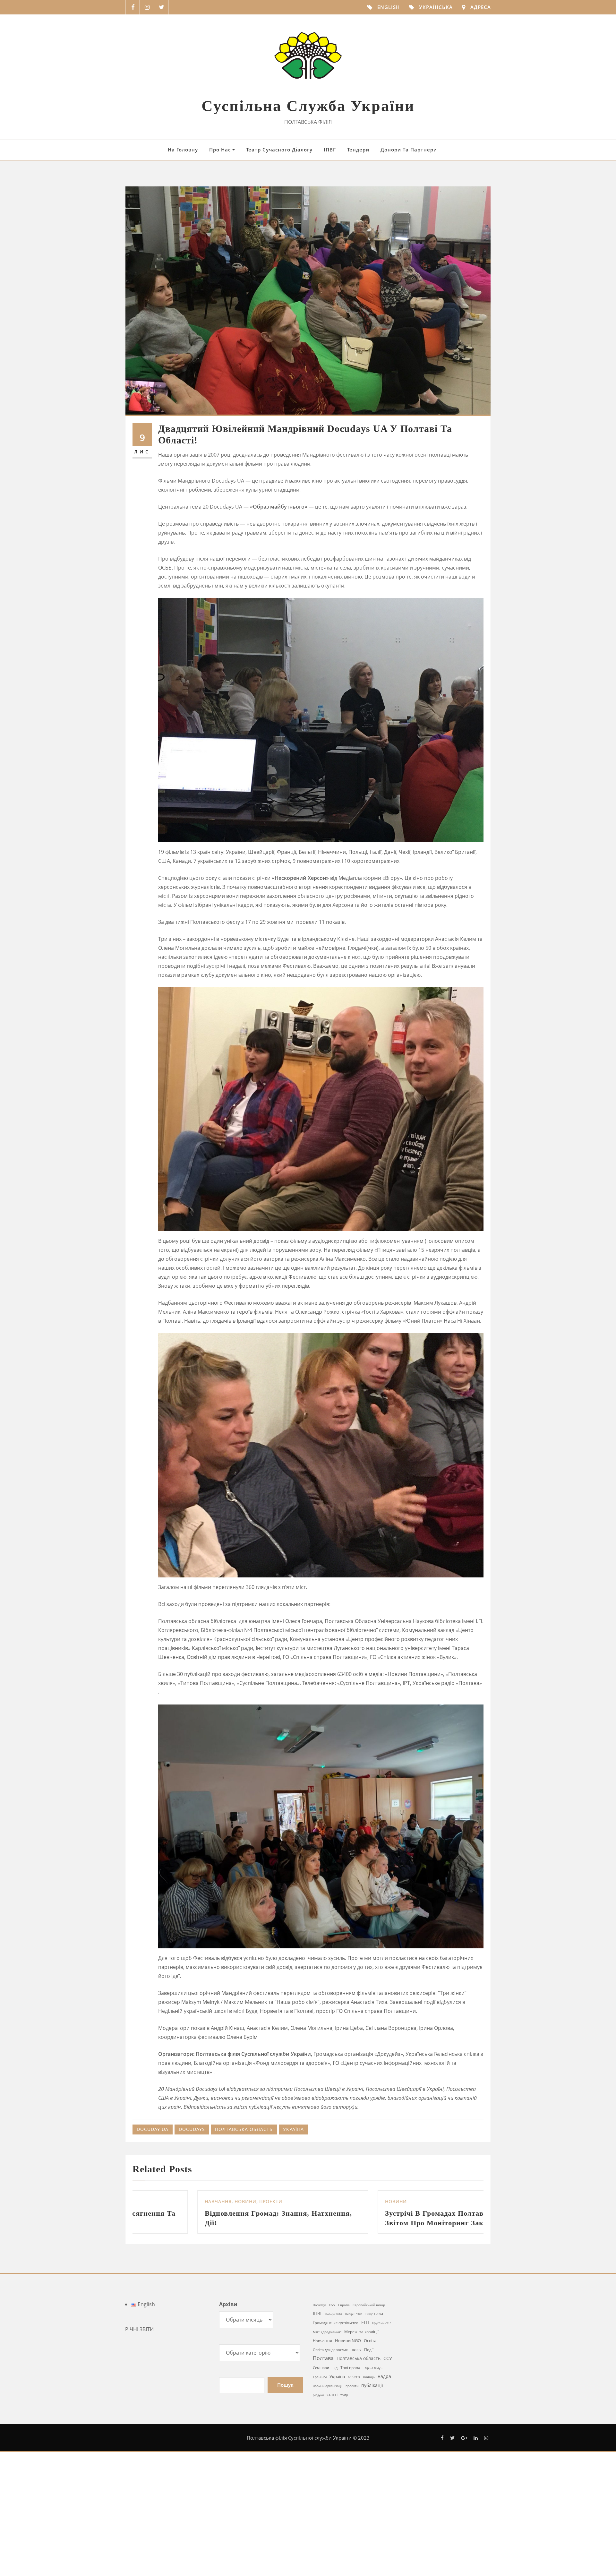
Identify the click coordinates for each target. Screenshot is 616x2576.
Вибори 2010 (334, 2411)
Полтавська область (244, 2129)
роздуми (318, 2492)
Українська (436, 7)
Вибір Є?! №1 (354, 2411)
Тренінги (320, 2474)
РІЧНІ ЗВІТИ (139, 2426)
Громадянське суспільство (336, 2420)
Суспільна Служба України (308, 106)
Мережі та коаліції (361, 2428)
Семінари (321, 2464)
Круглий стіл (382, 2420)
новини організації (328, 2483)
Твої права (350, 2464)
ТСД (335, 2465)
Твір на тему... (373, 2465)
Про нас (221, 150)
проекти (352, 2483)
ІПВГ (330, 150)
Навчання (322, 2438)
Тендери (358, 150)
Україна (293, 2129)
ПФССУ (356, 2447)
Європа (344, 2402)
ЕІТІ (365, 2419)
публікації (372, 2482)
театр (344, 2492)
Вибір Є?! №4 (374, 2411)
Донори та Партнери (409, 150)
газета (354, 2473)
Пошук (285, 2482)
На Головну (183, 150)
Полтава (323, 2455)
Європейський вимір (369, 2402)
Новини (151, 2290)
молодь (369, 2474)
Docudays (192, 2129)
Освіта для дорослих (330, 2447)
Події (369, 2446)
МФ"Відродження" (327, 2429)
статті (332, 2491)
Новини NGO (348, 2437)
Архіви (228, 2401)
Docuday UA (153, 2129)
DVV (332, 2402)
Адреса (481, 7)
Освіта (370, 2437)
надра (384, 2473)
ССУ (388, 2455)
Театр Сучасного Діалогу (279, 150)
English (389, 7)
